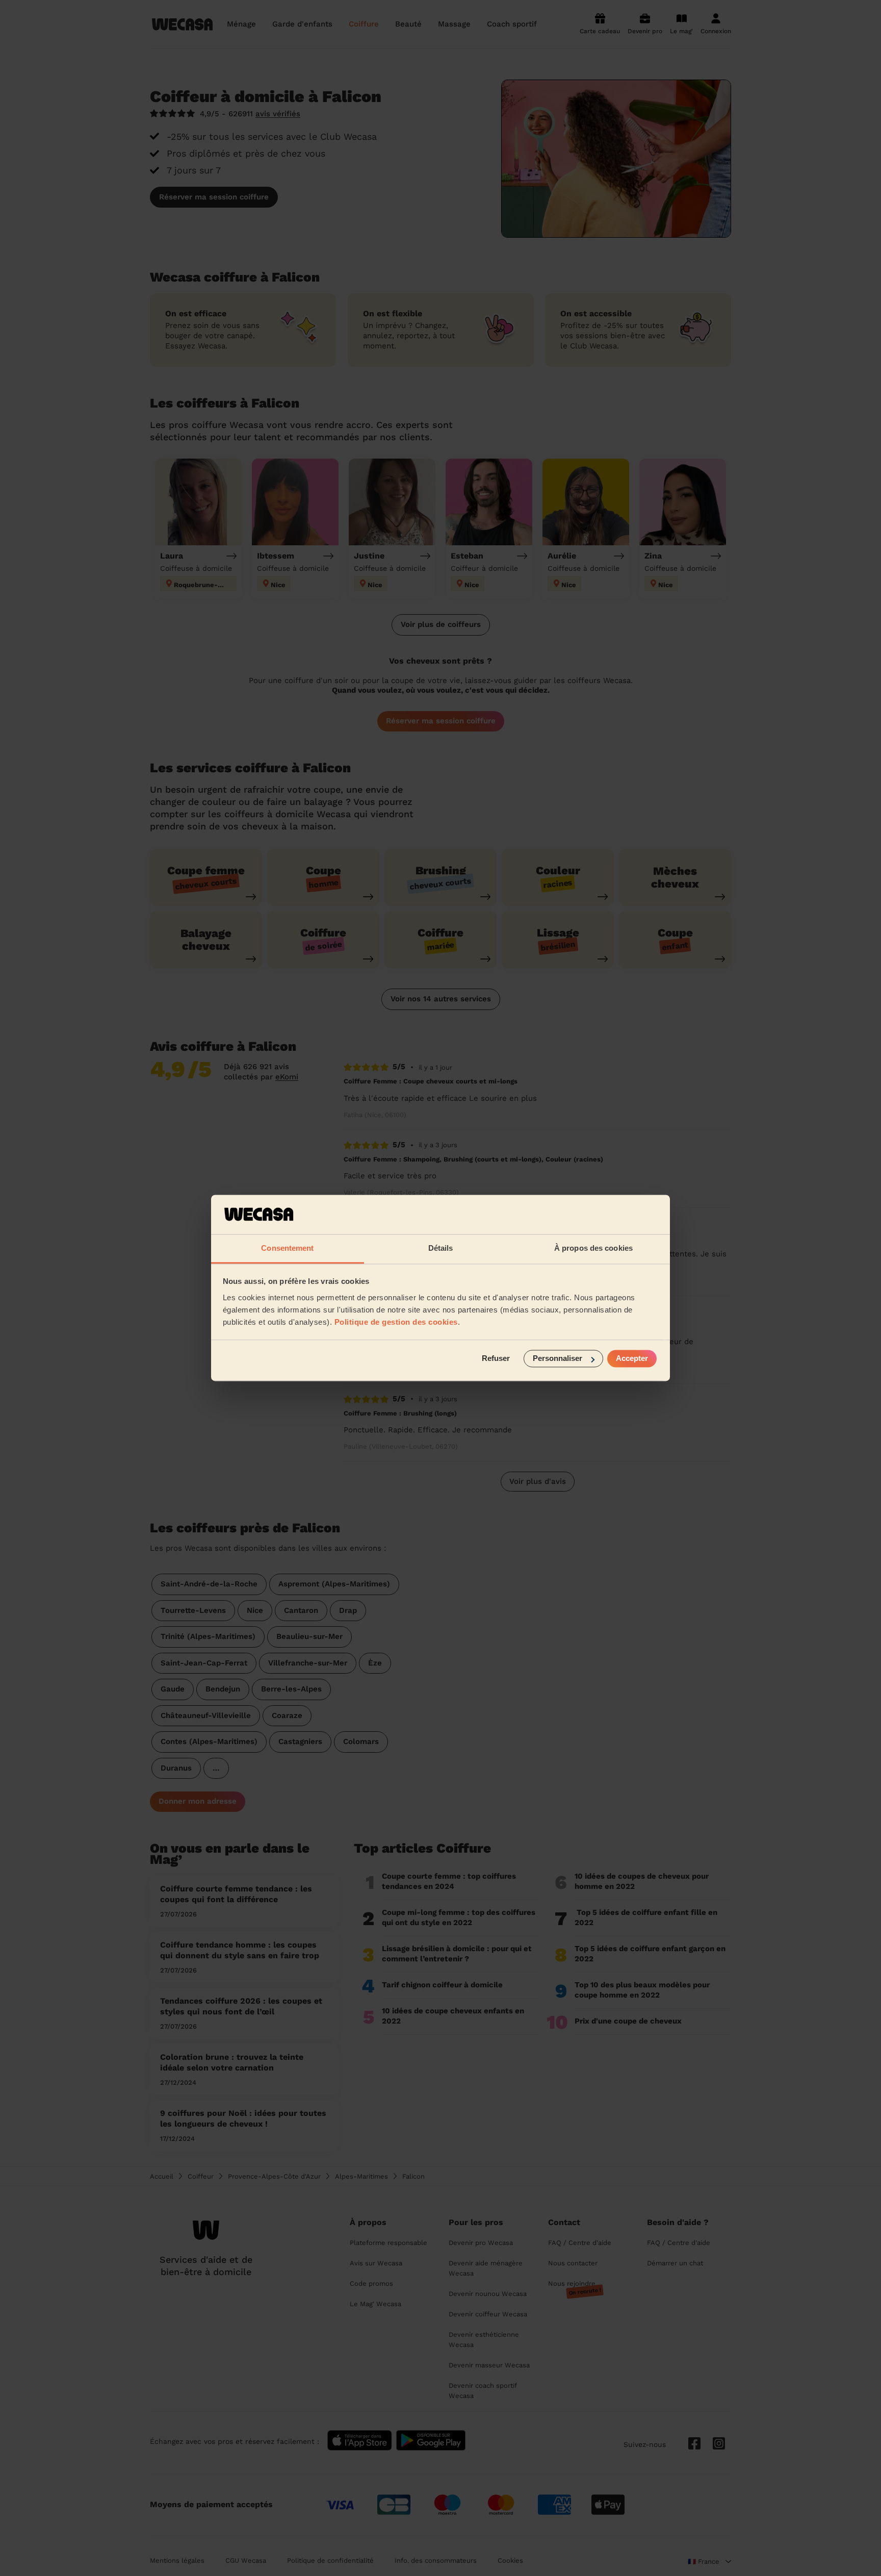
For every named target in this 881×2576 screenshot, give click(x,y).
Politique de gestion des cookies (396, 1322)
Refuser (496, 1359)
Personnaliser (558, 1359)
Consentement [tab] (287, 1248)
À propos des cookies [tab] (593, 1248)
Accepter (632, 1359)
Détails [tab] (441, 1248)
